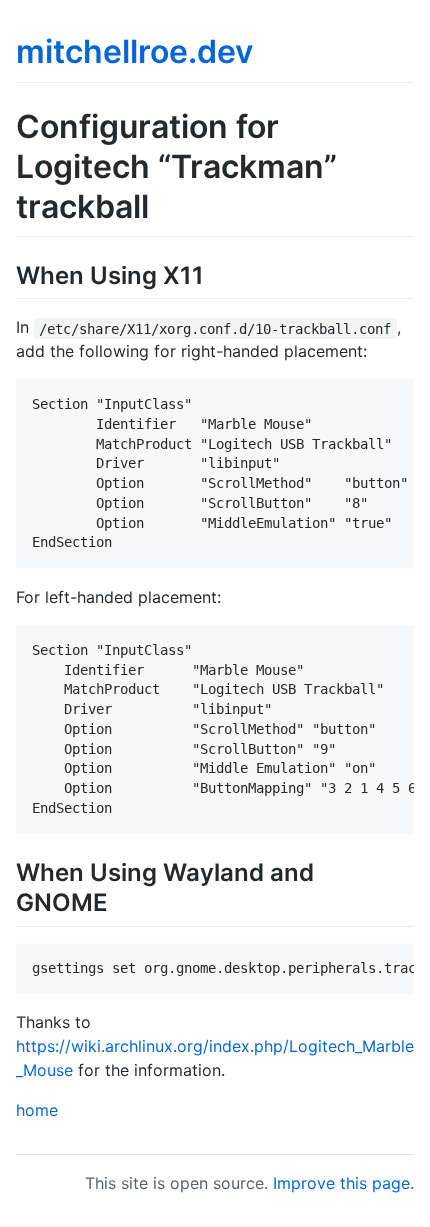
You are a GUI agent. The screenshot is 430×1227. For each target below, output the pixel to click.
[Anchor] (216, 273)
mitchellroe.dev (134, 51)
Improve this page (341, 1183)
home (37, 1110)
